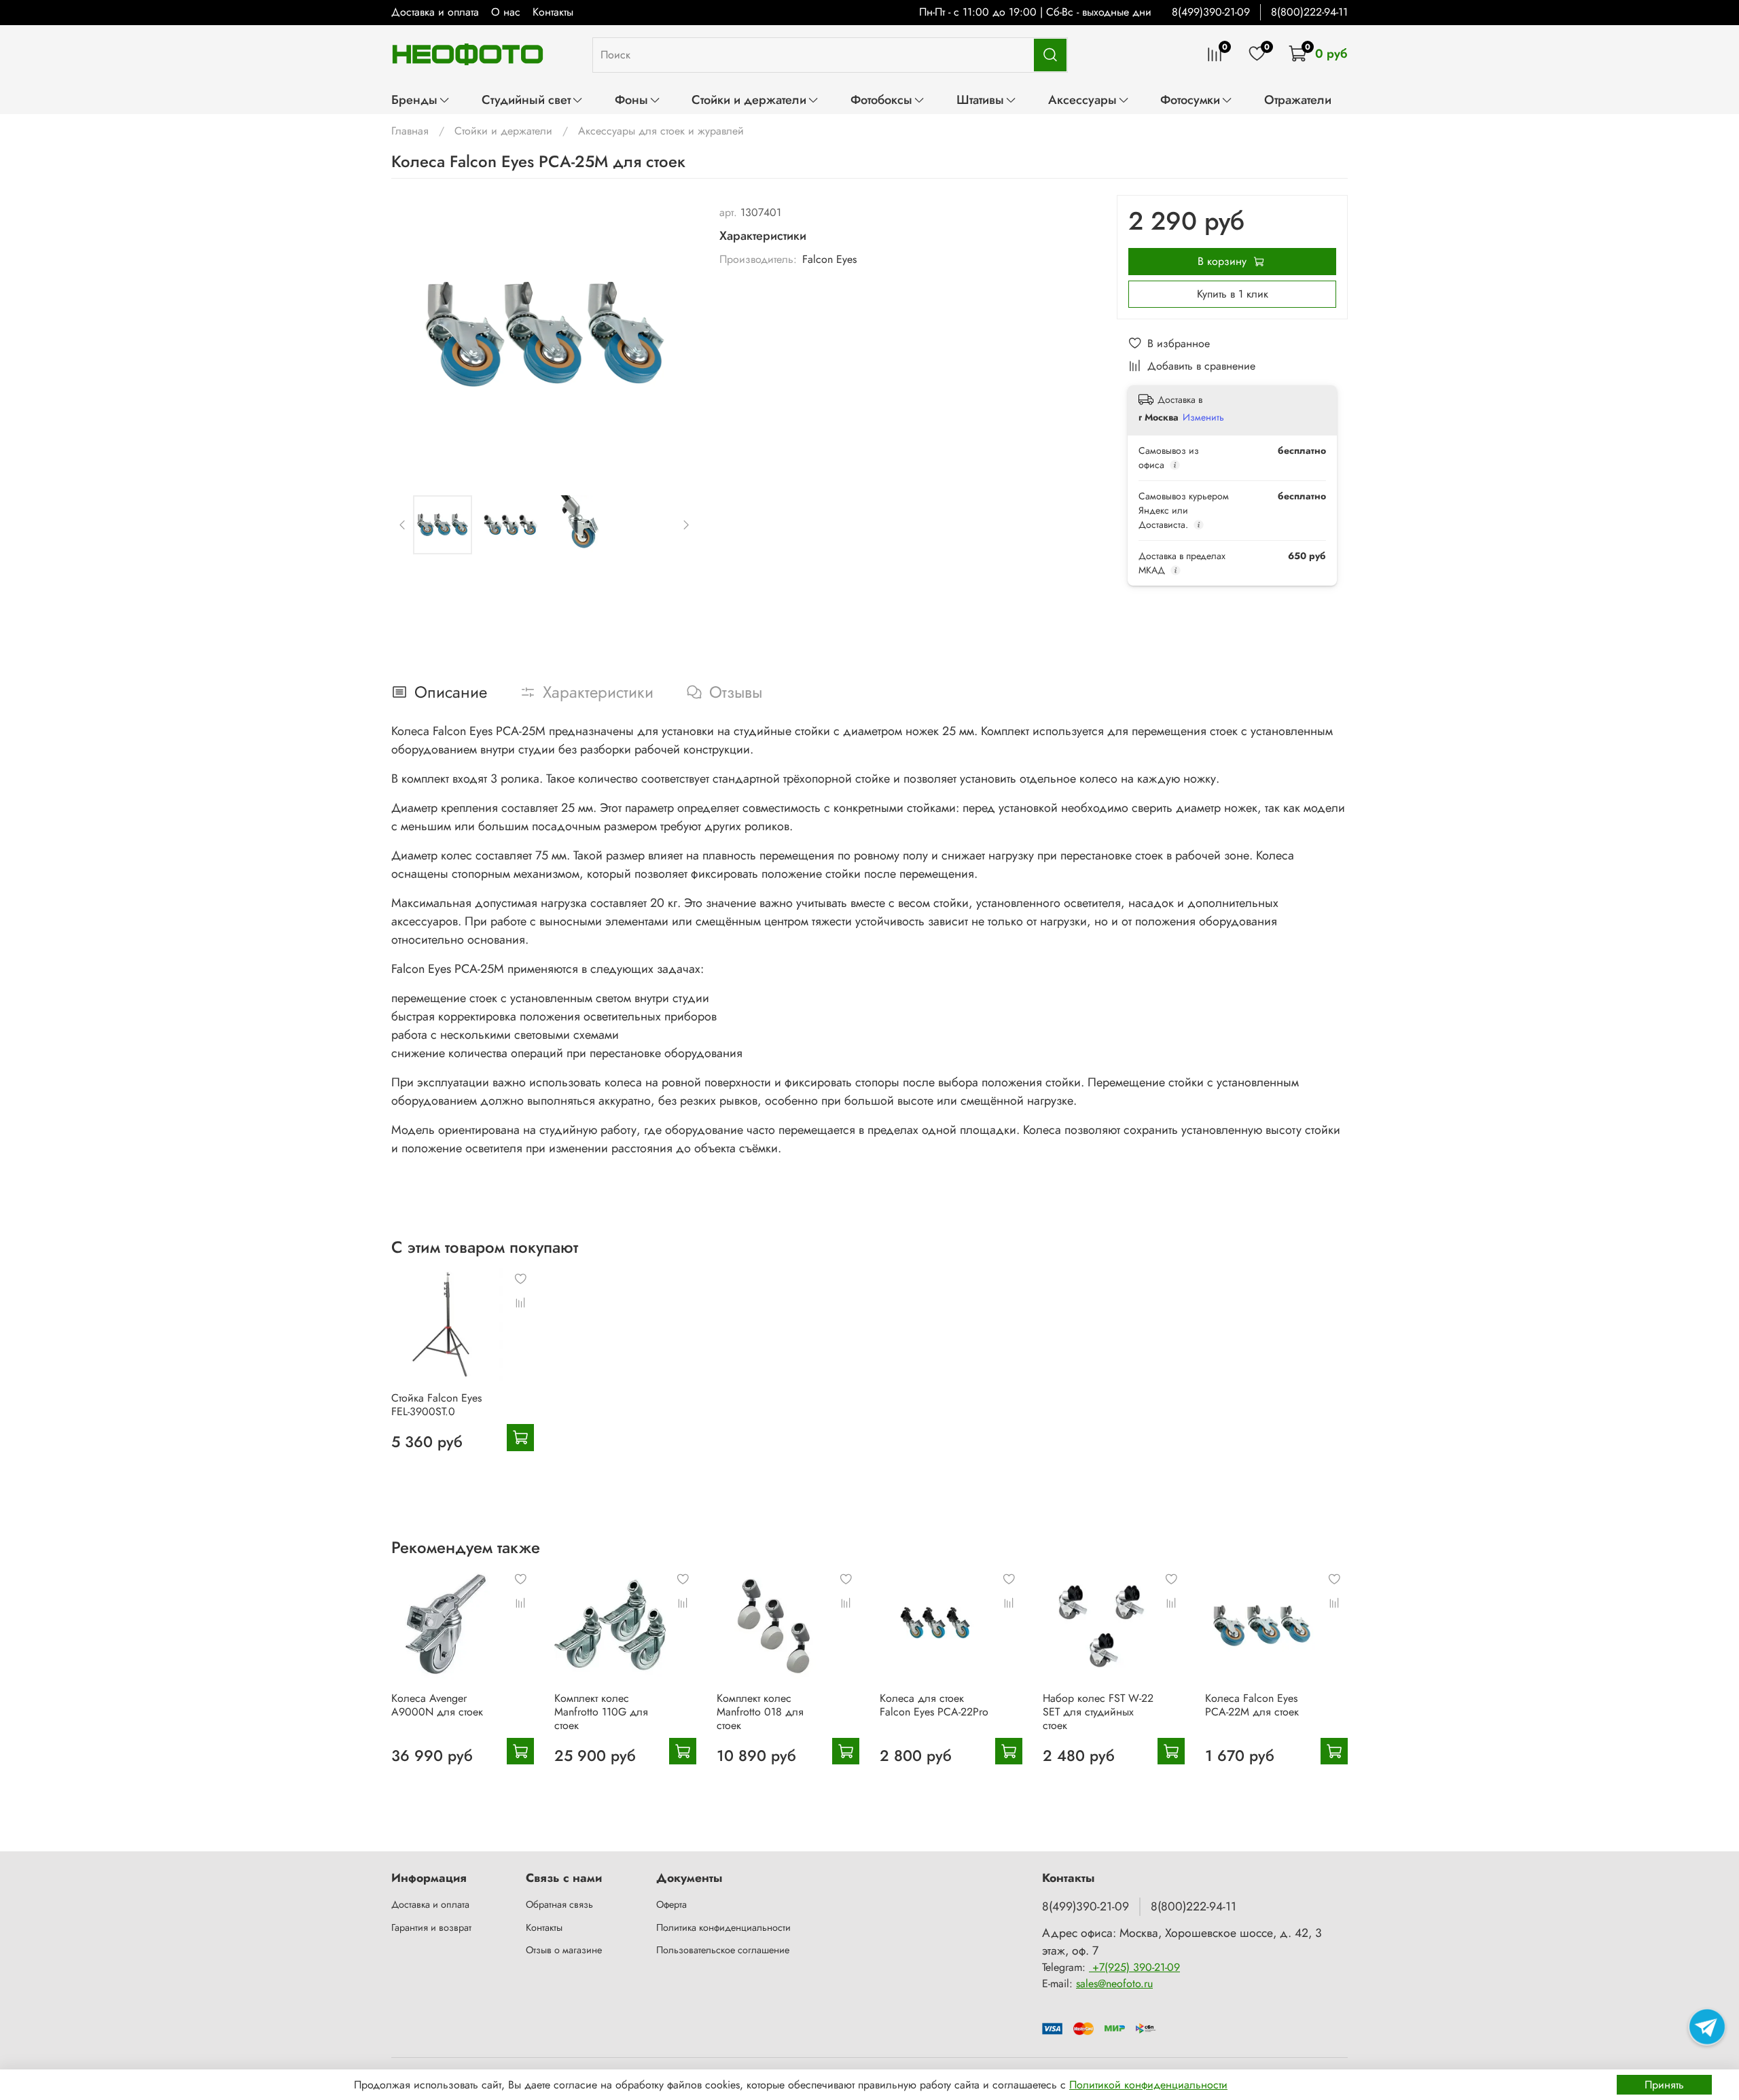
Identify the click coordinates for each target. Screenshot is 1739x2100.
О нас (506, 12)
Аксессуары (1082, 100)
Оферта (671, 1904)
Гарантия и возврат (431, 1927)
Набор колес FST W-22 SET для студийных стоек (1098, 1711)
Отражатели (1298, 100)
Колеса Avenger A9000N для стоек (437, 1704)
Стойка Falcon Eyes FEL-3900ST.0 (436, 1405)
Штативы (980, 100)
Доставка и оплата (435, 12)
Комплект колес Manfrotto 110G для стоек (601, 1711)
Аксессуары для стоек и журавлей (661, 131)
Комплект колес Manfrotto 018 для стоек (760, 1711)
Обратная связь (559, 1904)
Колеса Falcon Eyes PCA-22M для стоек (1252, 1704)
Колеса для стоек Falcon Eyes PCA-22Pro (934, 1704)
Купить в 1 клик (1233, 294)
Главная (410, 131)
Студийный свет (526, 100)
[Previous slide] (413, 334)
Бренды (414, 100)
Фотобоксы (881, 100)
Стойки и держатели (749, 100)
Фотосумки (1190, 100)
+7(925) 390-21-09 (1134, 1967)
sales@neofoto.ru (1114, 1983)
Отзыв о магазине (564, 1950)
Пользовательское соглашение (723, 1950)
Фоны (631, 100)
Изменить (1203, 417)
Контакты (553, 12)
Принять (1664, 2085)
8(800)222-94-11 (1309, 12)
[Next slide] (676, 334)
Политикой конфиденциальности (1148, 2085)
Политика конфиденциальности (723, 1927)
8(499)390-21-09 (1211, 12)
